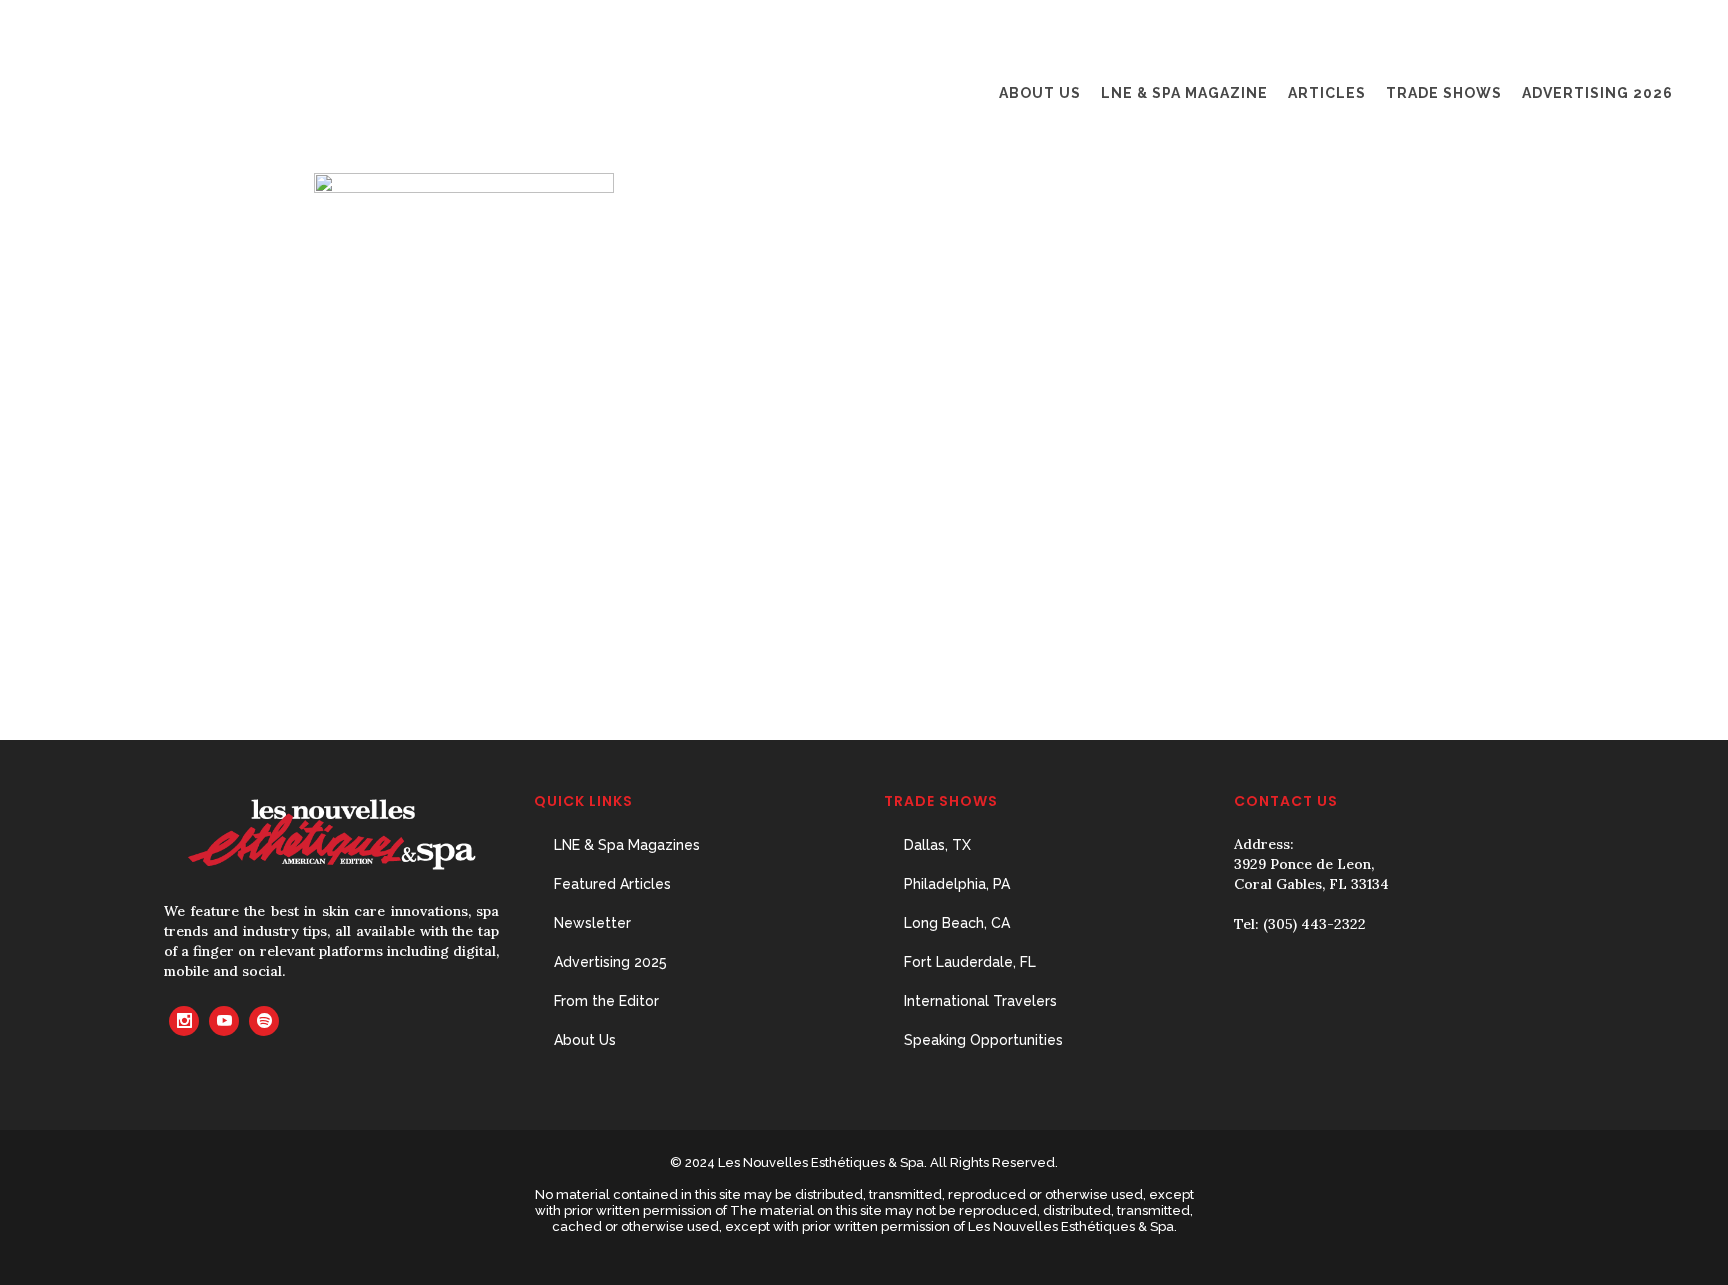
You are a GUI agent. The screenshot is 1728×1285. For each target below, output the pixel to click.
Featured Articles (612, 884)
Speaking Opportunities (983, 1040)
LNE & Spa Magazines (627, 845)
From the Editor (606, 1001)
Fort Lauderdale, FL (970, 962)
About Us (585, 1040)
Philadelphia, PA (957, 884)
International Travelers (980, 1001)
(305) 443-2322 (1314, 924)
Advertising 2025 (610, 962)
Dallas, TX (937, 845)
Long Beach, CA (957, 923)
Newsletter (592, 923)
